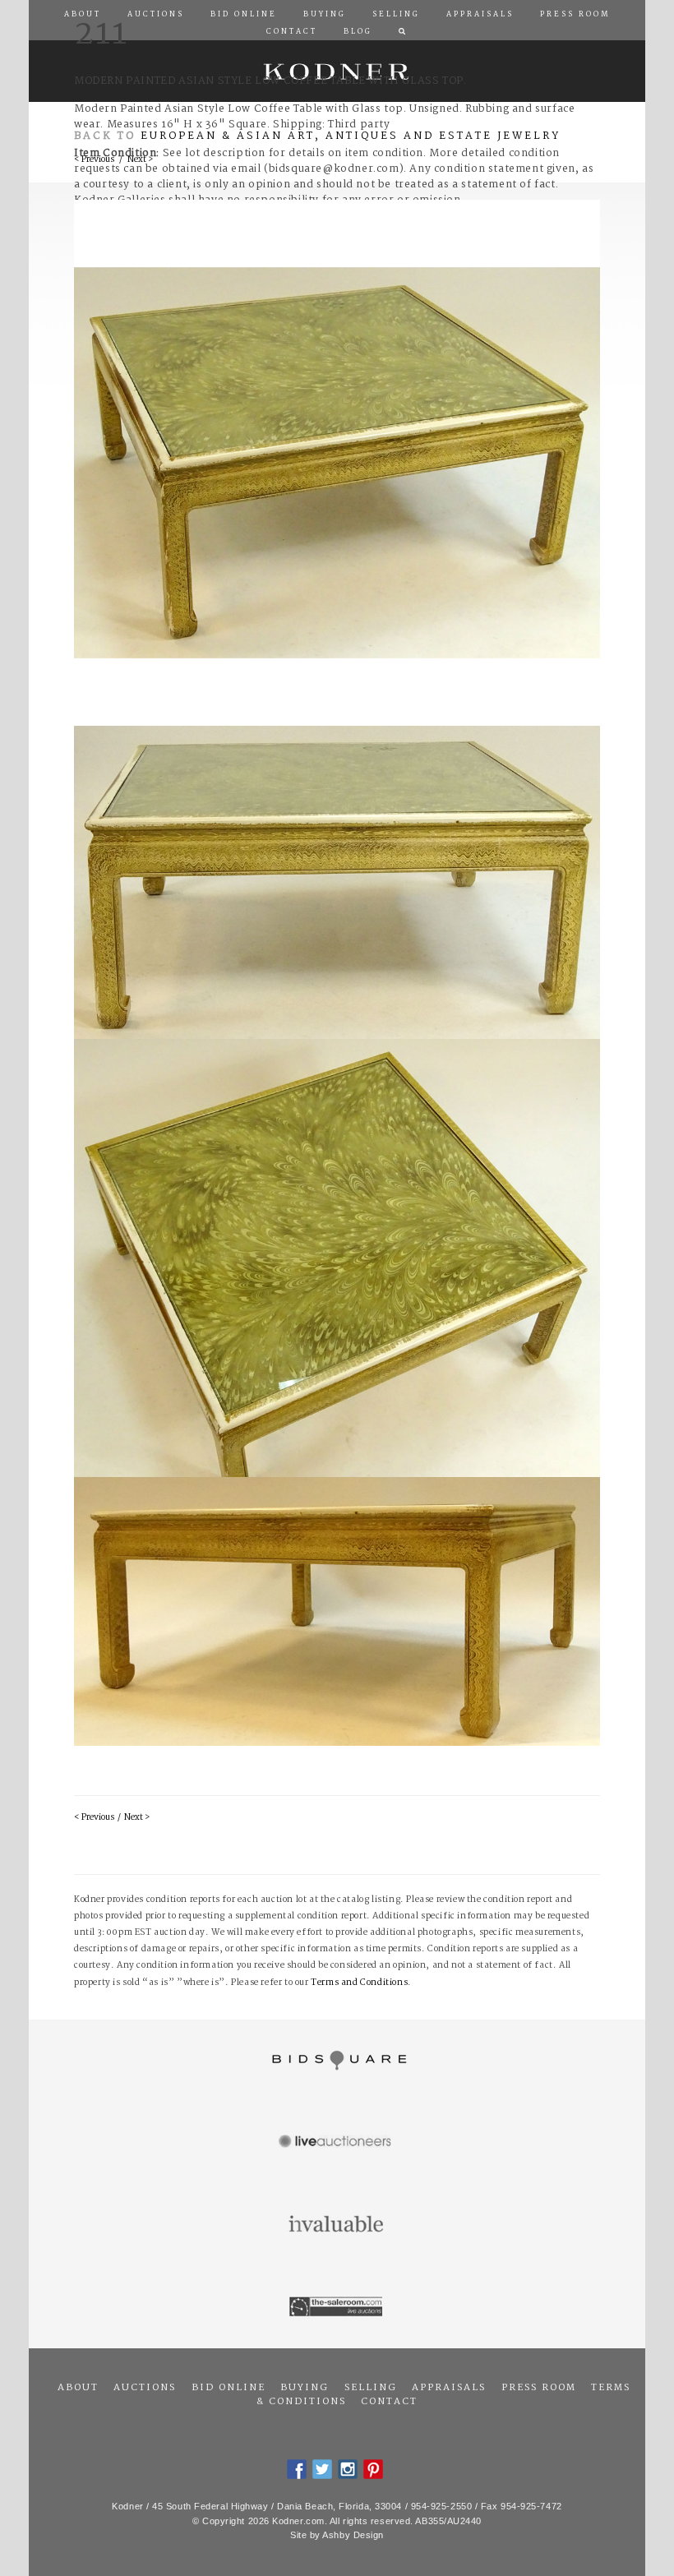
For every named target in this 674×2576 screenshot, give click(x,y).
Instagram (348, 2469)
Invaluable (337, 2225)
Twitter (322, 2469)
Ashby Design (353, 2535)
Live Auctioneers (337, 2143)
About (78, 2388)
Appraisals (449, 2388)
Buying (305, 2388)
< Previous (94, 1818)
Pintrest (373, 2469)
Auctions (145, 2388)
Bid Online (229, 2388)
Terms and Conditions (359, 1983)
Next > (137, 1818)
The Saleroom (337, 2307)
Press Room (539, 2388)
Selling (371, 2388)
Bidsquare (337, 2061)
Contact (389, 2402)
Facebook (297, 2469)
